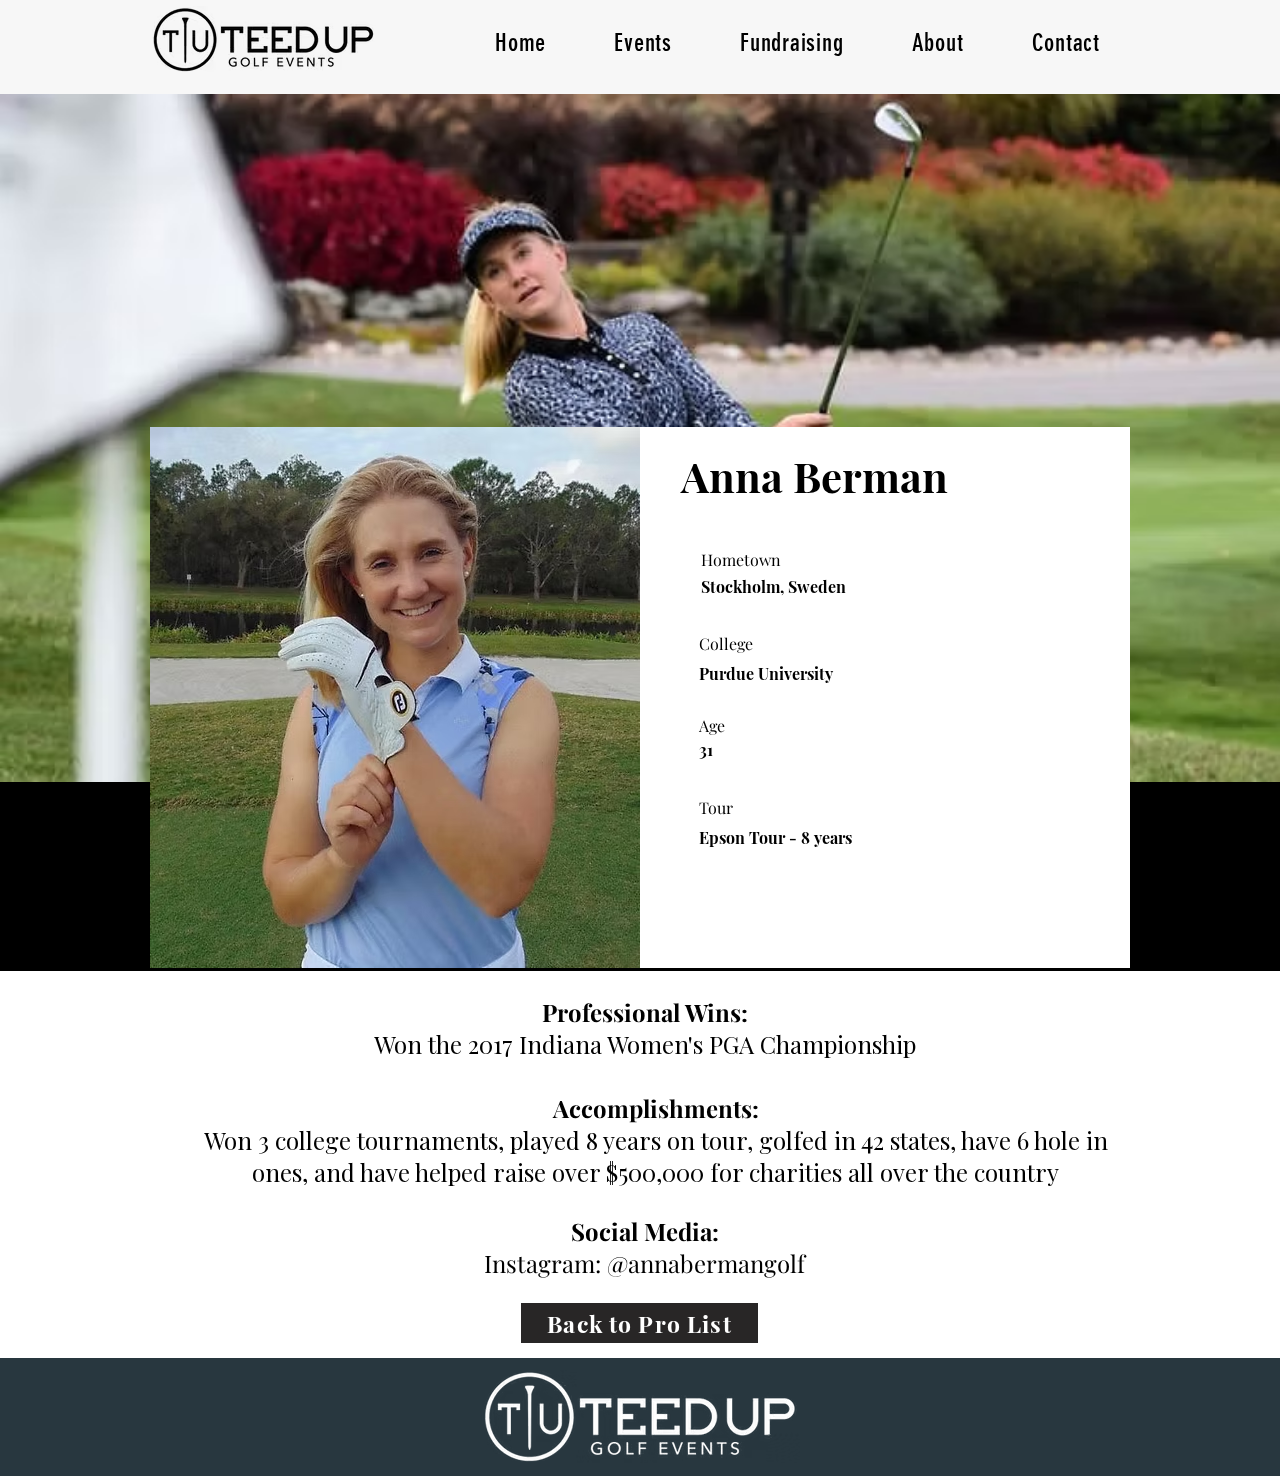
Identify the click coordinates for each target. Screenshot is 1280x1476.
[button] (643, 42)
